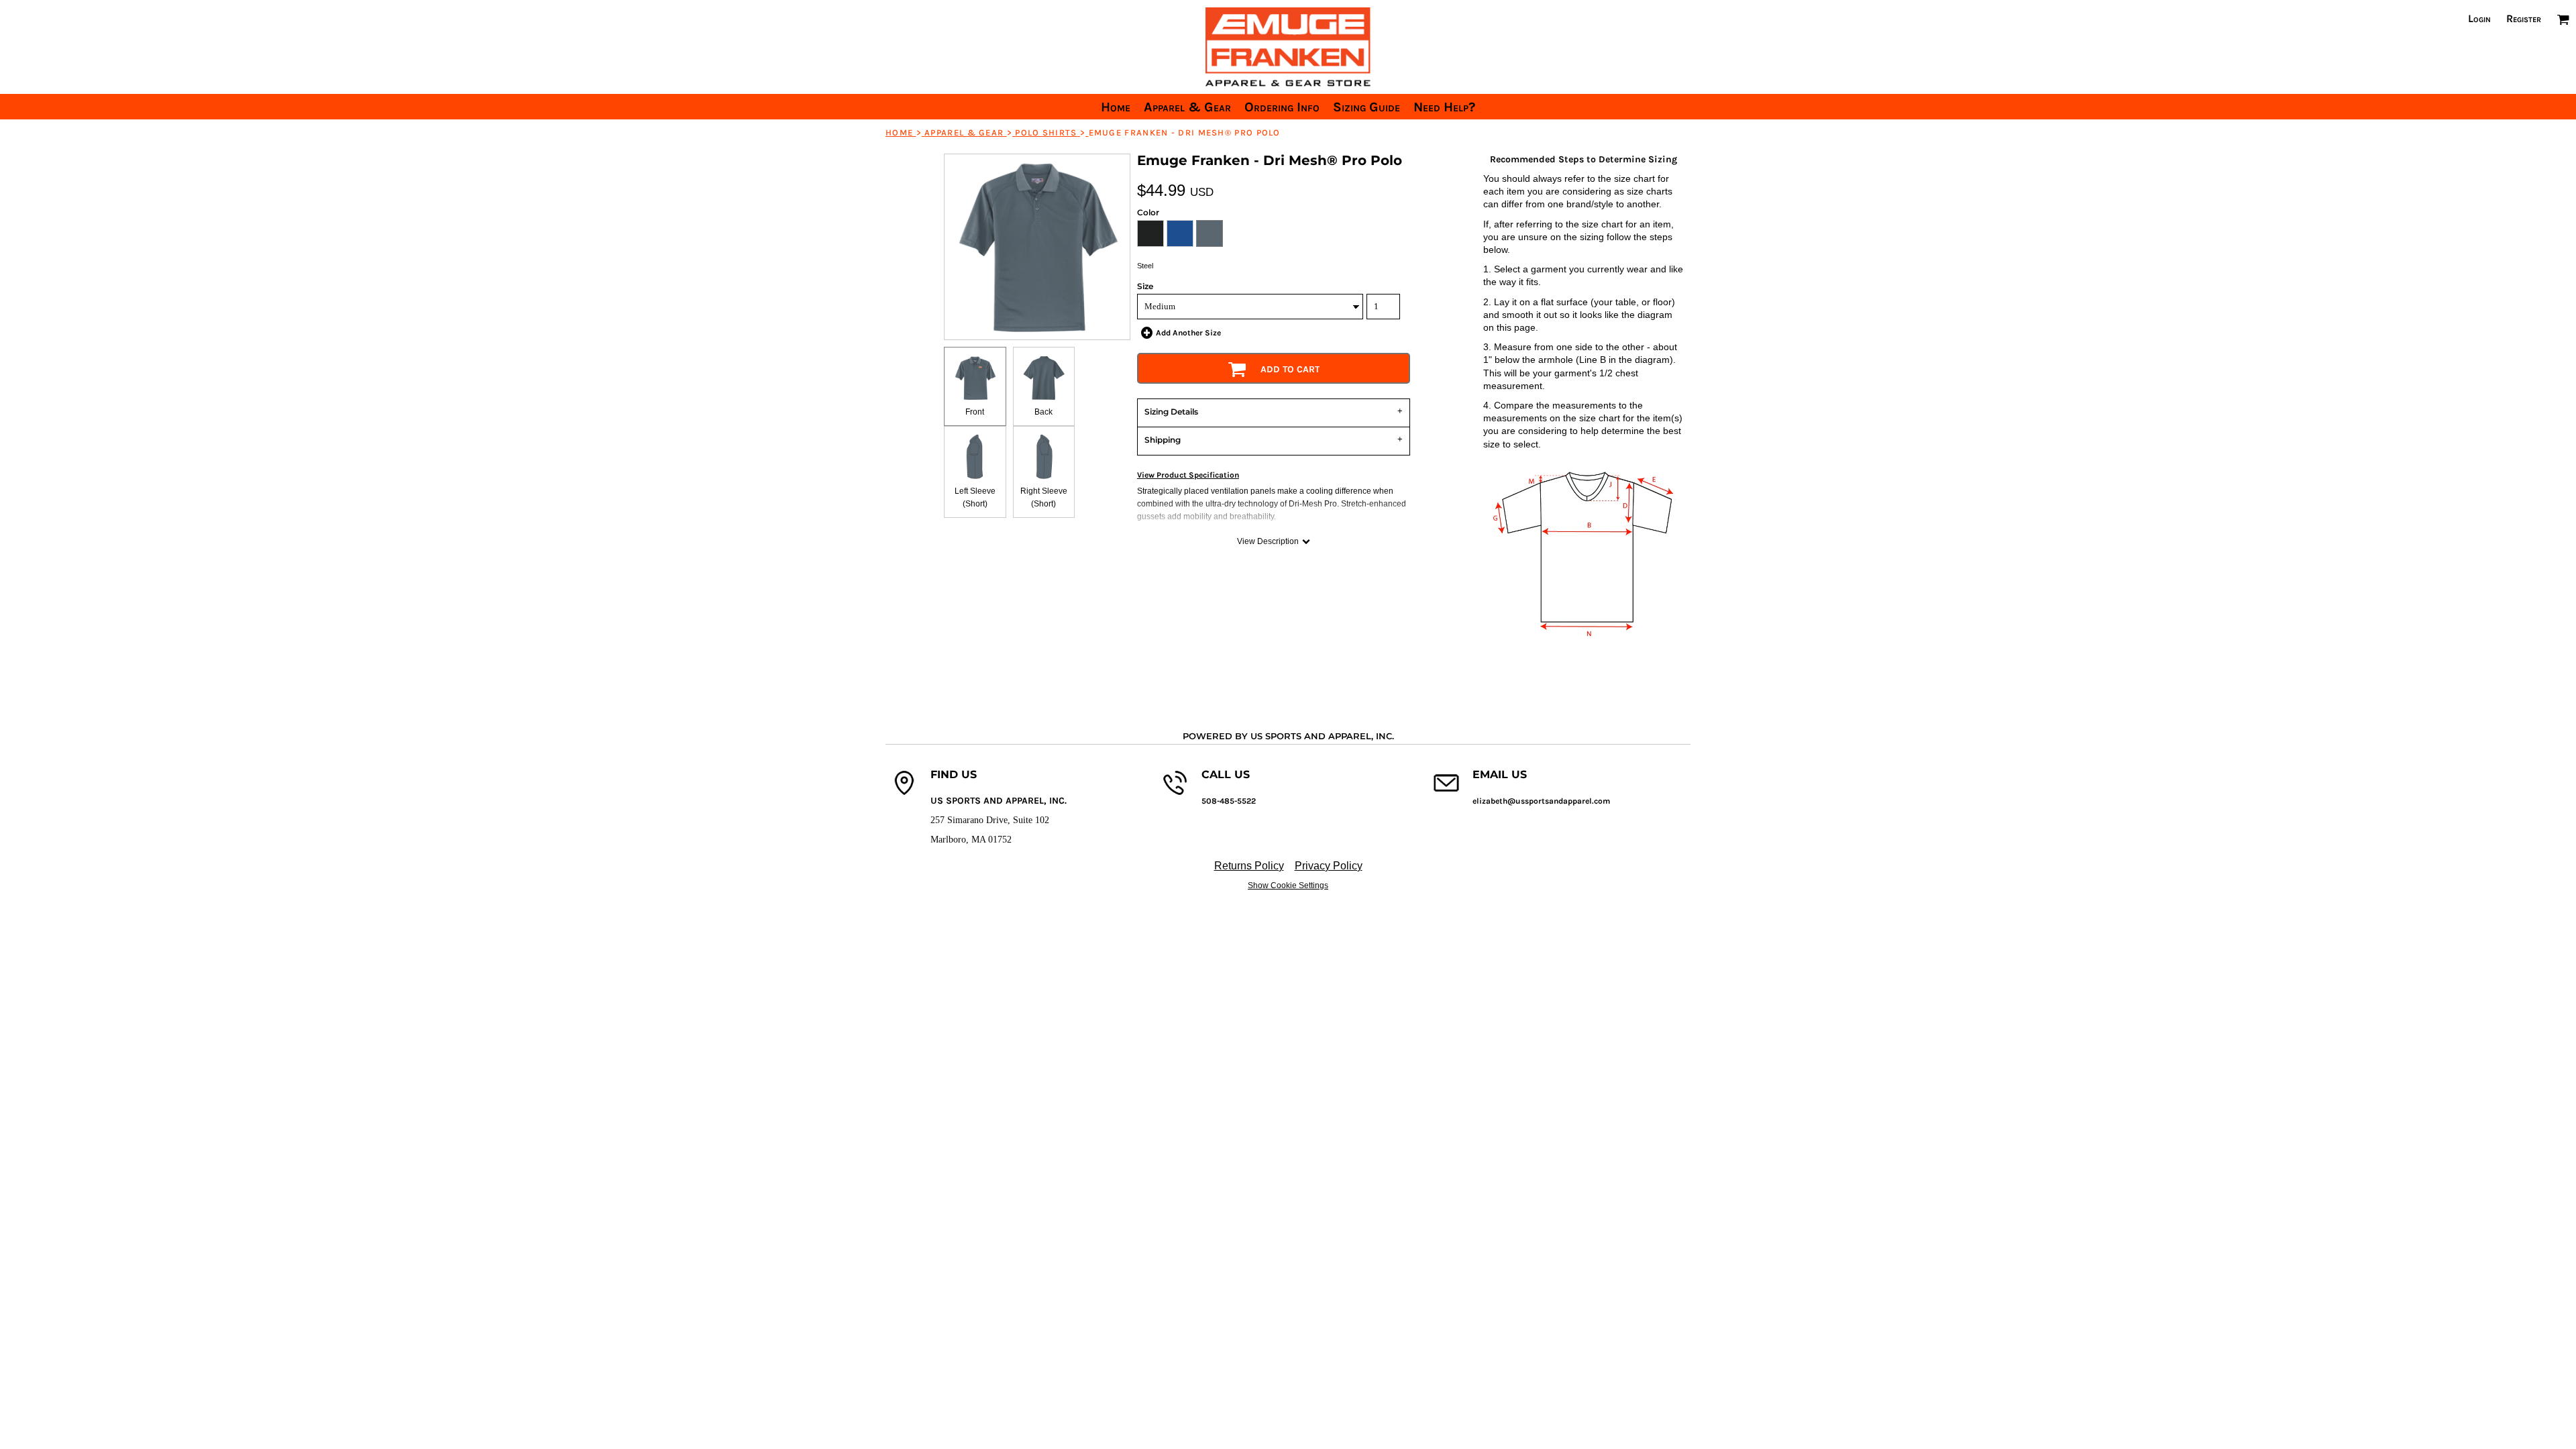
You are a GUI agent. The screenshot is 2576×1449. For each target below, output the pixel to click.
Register (2524, 18)
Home (899, 132)
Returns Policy (1249, 866)
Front (975, 412)
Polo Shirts (1046, 132)
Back (1043, 412)
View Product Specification (1188, 475)
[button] (2563, 19)
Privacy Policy (1329, 866)
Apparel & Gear (964, 132)
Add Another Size (1188, 333)
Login (2479, 18)
